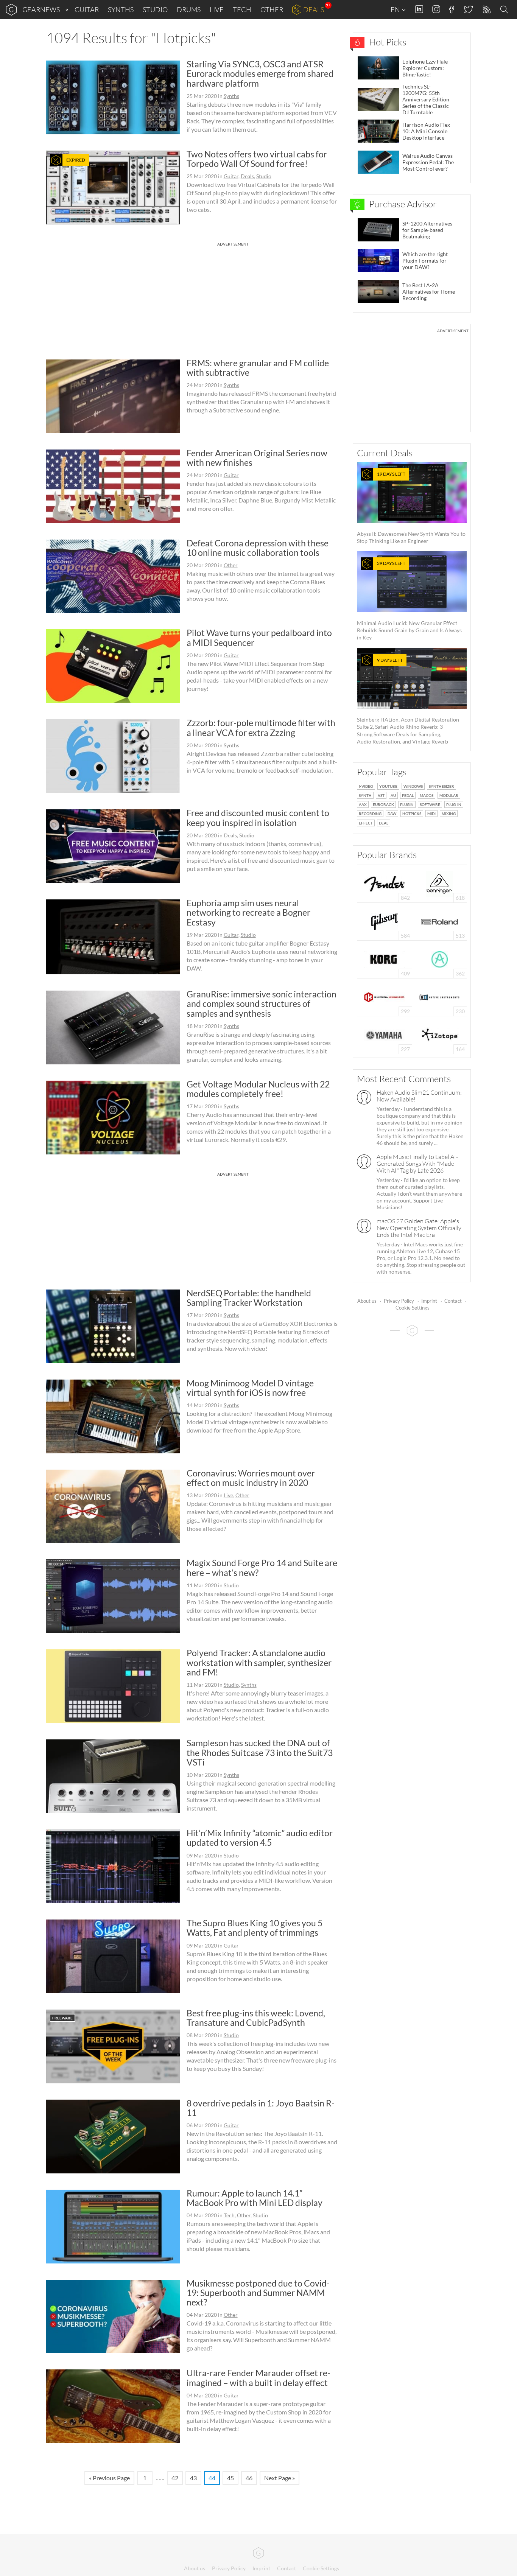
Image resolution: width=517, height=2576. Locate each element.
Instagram (436, 9)
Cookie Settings (413, 1308)
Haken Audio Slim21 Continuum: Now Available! (419, 1096)
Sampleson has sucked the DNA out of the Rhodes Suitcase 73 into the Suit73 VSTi (260, 1752)
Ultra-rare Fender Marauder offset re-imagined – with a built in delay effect (258, 2378)
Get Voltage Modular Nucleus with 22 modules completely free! (258, 1089)
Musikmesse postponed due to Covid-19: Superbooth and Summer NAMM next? (258, 2293)
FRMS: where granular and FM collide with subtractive (258, 368)
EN (396, 9)
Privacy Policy (399, 1301)
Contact (453, 1301)
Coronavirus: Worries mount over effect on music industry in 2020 (251, 1478)
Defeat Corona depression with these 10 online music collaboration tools (258, 548)
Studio (155, 9)
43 (193, 2478)
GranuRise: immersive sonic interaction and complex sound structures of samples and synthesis (262, 1004)
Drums (189, 9)
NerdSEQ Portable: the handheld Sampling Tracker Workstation (249, 1298)
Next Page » (280, 2478)
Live (217, 9)
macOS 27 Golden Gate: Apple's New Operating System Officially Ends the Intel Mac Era (419, 1228)
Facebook (452, 9)
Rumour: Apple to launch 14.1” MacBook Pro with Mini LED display (255, 2198)
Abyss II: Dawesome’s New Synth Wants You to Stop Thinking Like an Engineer (411, 508)
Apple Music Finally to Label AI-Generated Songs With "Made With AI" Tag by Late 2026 (417, 1164)
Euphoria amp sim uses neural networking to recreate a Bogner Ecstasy (248, 912)
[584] (385, 921)
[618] (439, 883)
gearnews (41, 9)
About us (367, 1301)
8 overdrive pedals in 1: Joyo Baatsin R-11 (261, 2108)
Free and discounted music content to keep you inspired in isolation (258, 817)
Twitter (468, 9)
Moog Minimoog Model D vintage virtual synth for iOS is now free (250, 1388)
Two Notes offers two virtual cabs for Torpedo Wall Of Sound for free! (257, 159)
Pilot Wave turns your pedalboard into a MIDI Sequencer (259, 637)
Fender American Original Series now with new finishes (257, 458)
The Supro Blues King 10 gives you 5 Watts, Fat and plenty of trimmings (255, 1928)
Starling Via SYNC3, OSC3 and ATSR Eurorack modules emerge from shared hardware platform (260, 74)
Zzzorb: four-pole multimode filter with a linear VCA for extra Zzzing (261, 727)
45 (230, 2478)
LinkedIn (419, 9)
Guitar (87, 9)
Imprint (429, 1301)
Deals (314, 9)
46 (249, 2478)
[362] (440, 959)
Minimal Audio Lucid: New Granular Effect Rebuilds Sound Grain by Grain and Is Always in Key (409, 600)
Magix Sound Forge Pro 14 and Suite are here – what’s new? (262, 1567)
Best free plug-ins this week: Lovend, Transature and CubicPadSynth (256, 2018)
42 (175, 2478)
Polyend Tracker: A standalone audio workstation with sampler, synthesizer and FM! (259, 1662)
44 (212, 2478)
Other (272, 9)
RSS (486, 10)
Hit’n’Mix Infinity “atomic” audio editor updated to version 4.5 (260, 1838)
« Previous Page (109, 2478)
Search (505, 10)
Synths (121, 9)
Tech (242, 9)
